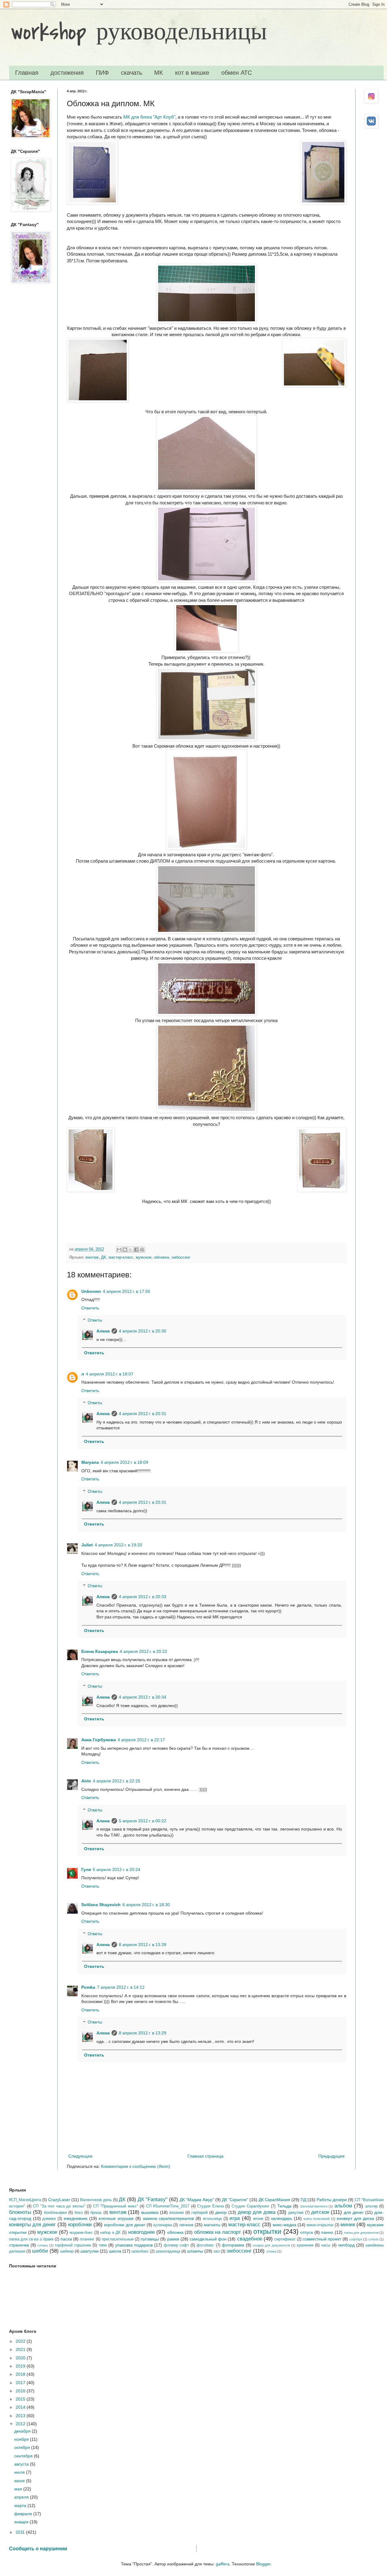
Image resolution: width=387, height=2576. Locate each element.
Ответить (90, 1308)
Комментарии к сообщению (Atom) (136, 2166)
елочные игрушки (116, 2218)
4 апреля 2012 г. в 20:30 (143, 1331)
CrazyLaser (59, 2200)
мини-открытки (320, 2225)
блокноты (20, 2212)
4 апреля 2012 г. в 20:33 (143, 1597)
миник (348, 2225)
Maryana (90, 1462)
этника (271, 2251)
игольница (212, 2219)
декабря (23, 2431)
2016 (21, 2391)
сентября (24, 2456)
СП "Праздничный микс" (116, 2206)
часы (326, 2245)
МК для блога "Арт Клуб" (149, 117)
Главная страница (205, 2156)
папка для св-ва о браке (31, 2239)
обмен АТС (237, 73)
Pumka (88, 1987)
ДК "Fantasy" (153, 2199)
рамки (173, 2239)
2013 (21, 2416)
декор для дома (257, 2212)
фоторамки (233, 2245)
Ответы (95, 1320)
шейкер (67, 2251)
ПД (303, 2200)
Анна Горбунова (99, 1740)
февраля (24, 2514)
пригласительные (118, 2239)
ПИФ (102, 73)
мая (19, 2489)
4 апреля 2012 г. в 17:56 (127, 1291)
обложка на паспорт (218, 2232)
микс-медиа (285, 2225)
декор (221, 2212)
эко (216, 2251)
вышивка (150, 2212)
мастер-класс (121, 1257)
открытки (267, 2232)
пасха (66, 2239)
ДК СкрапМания (274, 2200)
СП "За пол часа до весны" (59, 2206)
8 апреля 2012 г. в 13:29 (143, 2033)
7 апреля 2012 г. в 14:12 (121, 1987)
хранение (305, 2245)
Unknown (91, 1291)
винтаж (92, 1257)
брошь (96, 2213)
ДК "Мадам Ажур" (197, 2200)
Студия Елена (210, 2206)
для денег (354, 2212)
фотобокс (205, 2245)
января (22, 2522)
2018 (21, 2374)
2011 (21, 2532)
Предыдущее (332, 2156)
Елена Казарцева (100, 1651)
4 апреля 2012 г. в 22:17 (141, 1740)
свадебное (250, 2239)
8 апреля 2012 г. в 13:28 (143, 1945)
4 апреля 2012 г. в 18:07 (110, 1374)
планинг (87, 2239)
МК (159, 73)
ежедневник (76, 2218)
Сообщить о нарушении (38, 2548)
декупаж (296, 2213)
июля (20, 2472)
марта (21, 2506)
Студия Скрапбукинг (250, 2206)
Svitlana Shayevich (101, 1905)
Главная (27, 73)
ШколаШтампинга (314, 2206)
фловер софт (176, 2245)
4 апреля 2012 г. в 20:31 (143, 1414)
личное (186, 2225)
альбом (343, 2206)
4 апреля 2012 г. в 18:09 (124, 1462)
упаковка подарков (134, 2245)
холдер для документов (271, 2245)
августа (22, 2464)
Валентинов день (96, 2200)
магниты (212, 2225)
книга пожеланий (317, 2219)
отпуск (307, 2232)
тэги (103, 2245)
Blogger (263, 2564)
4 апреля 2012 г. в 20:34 (143, 1697)
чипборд (346, 2245)
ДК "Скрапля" (235, 2200)
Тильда (284, 2206)
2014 (21, 2407)
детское (320, 2212)
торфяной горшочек (73, 2245)
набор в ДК (110, 2233)
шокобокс (140, 2251)
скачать (132, 73)
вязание (177, 2213)
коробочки (80, 2225)
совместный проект (322, 2239)
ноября (22, 2439)
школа (115, 2251)
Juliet (87, 1545)
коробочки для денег (125, 2225)
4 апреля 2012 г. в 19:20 (118, 1545)
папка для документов (361, 2233)
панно (327, 2232)
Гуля (86, 1870)
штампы (195, 2251)
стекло (373, 2239)
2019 (21, 2366)
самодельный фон (208, 2239)
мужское (144, 1257)
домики (49, 2219)
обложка (161, 1257)
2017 (21, 2383)
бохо (79, 2213)
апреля (22, 2497)
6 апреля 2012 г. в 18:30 (146, 1905)
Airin (86, 1781)
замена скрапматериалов (168, 2218)
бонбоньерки (55, 2213)
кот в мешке (192, 73)
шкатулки (89, 2251)
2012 (21, 2424)
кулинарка (163, 2225)
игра (235, 2218)
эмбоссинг (181, 1257)
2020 (21, 2358)
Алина (103, 1331)
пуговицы (150, 2239)
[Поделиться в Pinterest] (142, 1250)
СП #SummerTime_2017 (168, 2206)
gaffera (223, 2564)
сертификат (285, 2239)
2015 (21, 2399)
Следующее (80, 2156)
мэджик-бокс (81, 2233)
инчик (258, 2219)
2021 (21, 2349)
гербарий (200, 2213)
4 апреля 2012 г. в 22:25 (117, 1781)
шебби (40, 2251)
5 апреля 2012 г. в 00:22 (143, 1821)
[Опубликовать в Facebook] (136, 1250)
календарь (282, 2218)
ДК (104, 1257)
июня (20, 2481)
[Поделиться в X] (131, 1250)
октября (23, 2447)
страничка (19, 2245)
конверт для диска (355, 2218)
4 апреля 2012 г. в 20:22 (143, 1651)
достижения (67, 73)
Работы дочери (332, 2200)
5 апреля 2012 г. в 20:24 (117, 1870)
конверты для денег (32, 2225)
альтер (371, 2206)
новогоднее (141, 2232)
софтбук (356, 2239)
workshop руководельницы (139, 32)
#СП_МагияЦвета (25, 2200)
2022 (21, 2341)
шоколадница (168, 2251)
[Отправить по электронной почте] (119, 1250)
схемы (43, 2245)
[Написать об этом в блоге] (125, 1250)
